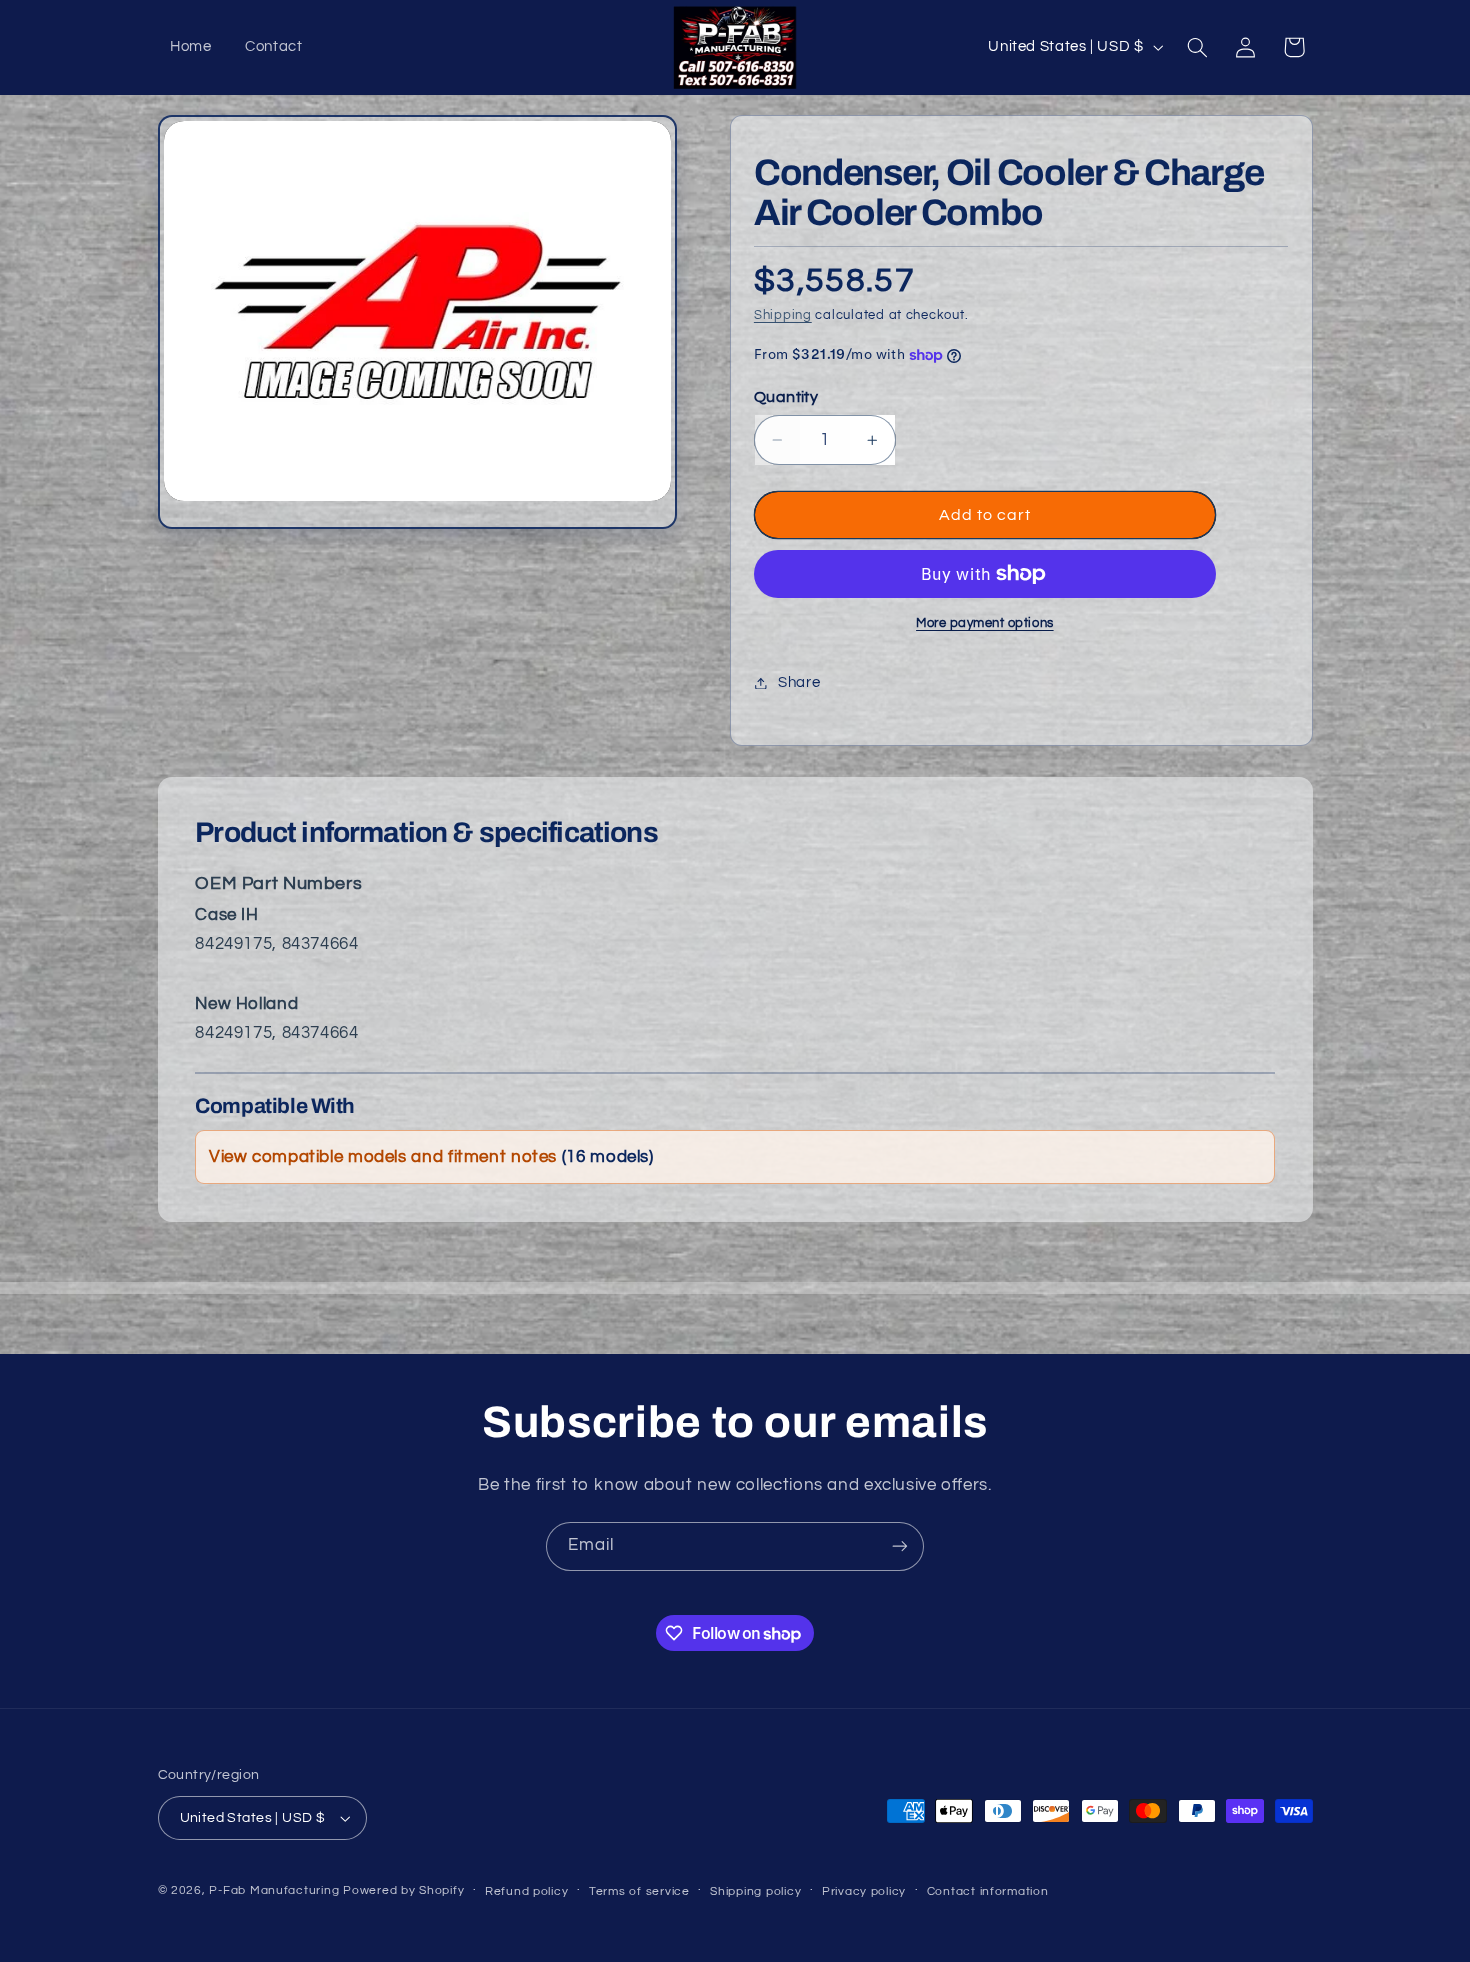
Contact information (988, 1891)
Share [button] (799, 682)
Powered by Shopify (403, 1890)
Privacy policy (864, 1891)
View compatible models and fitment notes (431, 1157)
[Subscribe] (900, 1546)
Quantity (786, 397)
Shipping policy (755, 1891)
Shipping (783, 315)
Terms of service (639, 1891)
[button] (1197, 47)
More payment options (985, 623)
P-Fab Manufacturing (274, 1890)
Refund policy (527, 1891)
